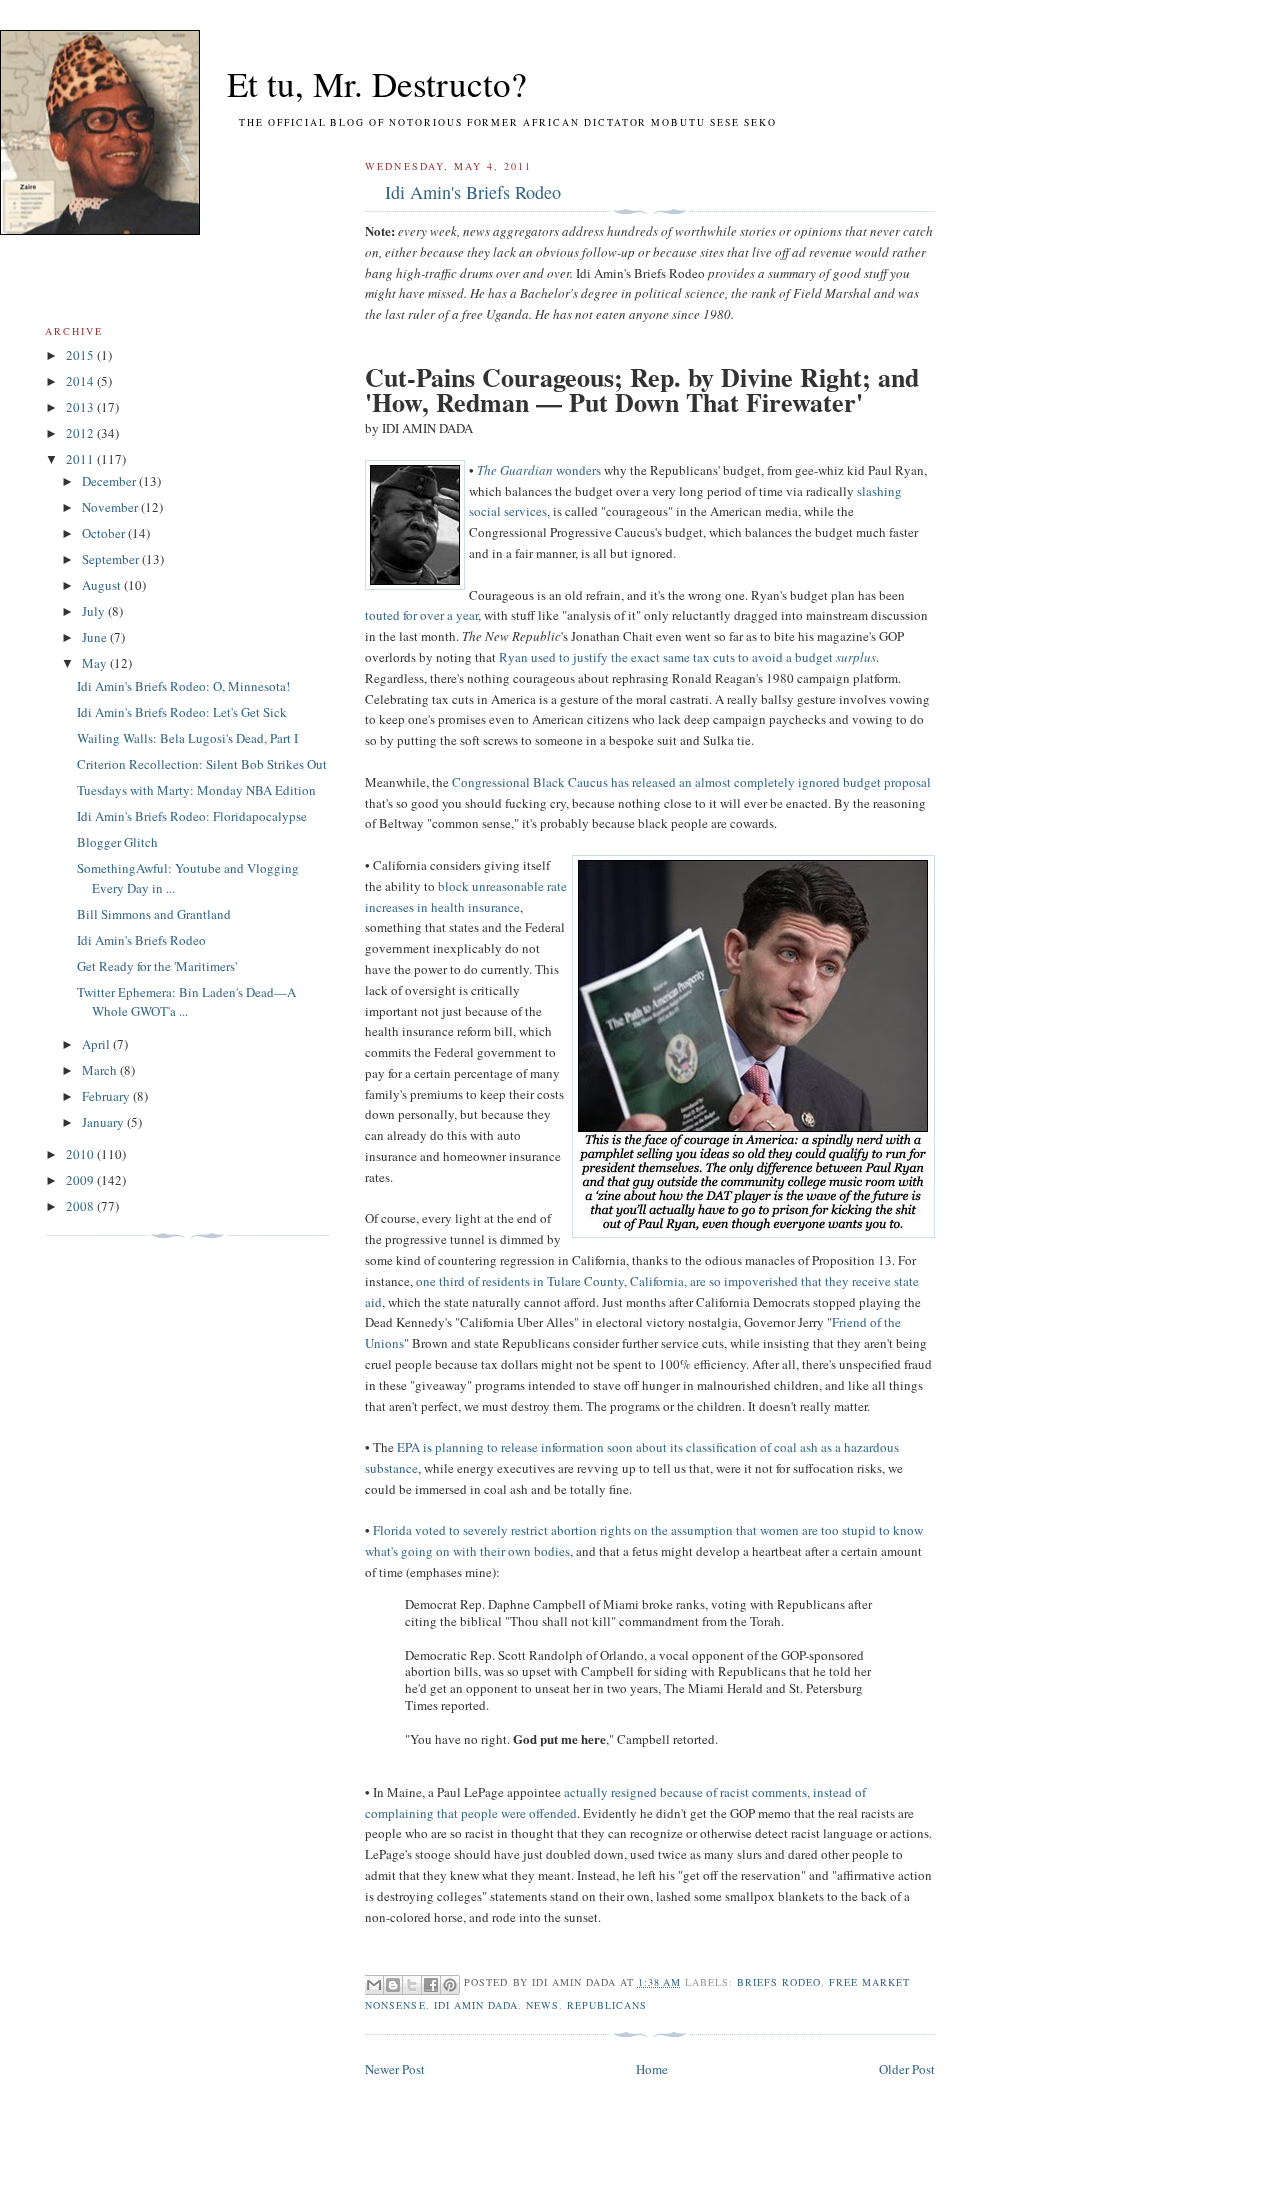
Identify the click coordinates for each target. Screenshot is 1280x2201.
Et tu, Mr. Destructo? (341, 83)
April (97, 1044)
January (104, 1122)
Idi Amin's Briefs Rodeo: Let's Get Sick (182, 712)
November (111, 507)
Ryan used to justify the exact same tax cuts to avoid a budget (687, 657)
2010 (81, 1154)
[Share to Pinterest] (450, 1985)
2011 (81, 459)
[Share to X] (412, 1985)
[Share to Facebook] (431, 1985)
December (110, 481)
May (96, 663)
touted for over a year (421, 615)
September (112, 559)
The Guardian (515, 470)
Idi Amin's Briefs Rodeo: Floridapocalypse (192, 816)
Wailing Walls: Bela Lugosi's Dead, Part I (187, 738)
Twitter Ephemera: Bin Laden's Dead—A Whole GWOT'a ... (186, 1002)
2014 (81, 381)
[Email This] (374, 1985)
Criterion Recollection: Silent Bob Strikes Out (202, 764)
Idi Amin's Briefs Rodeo (473, 192)
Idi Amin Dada (476, 2005)
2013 (81, 407)
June (96, 637)
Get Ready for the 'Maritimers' (157, 966)
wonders (577, 470)
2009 (81, 1180)
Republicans (607, 2005)
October (105, 533)
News (542, 2005)
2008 (81, 1206)
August (103, 585)
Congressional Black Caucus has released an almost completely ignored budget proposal (691, 782)
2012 (81, 433)
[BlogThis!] (393, 1985)
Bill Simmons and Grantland (154, 914)
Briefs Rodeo (779, 1982)
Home (652, 2069)
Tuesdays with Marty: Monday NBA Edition (196, 790)
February (107, 1096)
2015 (81, 355)
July (95, 611)
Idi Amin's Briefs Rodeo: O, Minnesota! (183, 686)
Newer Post (395, 2069)
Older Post (907, 2069)
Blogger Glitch (117, 842)
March (101, 1070)
